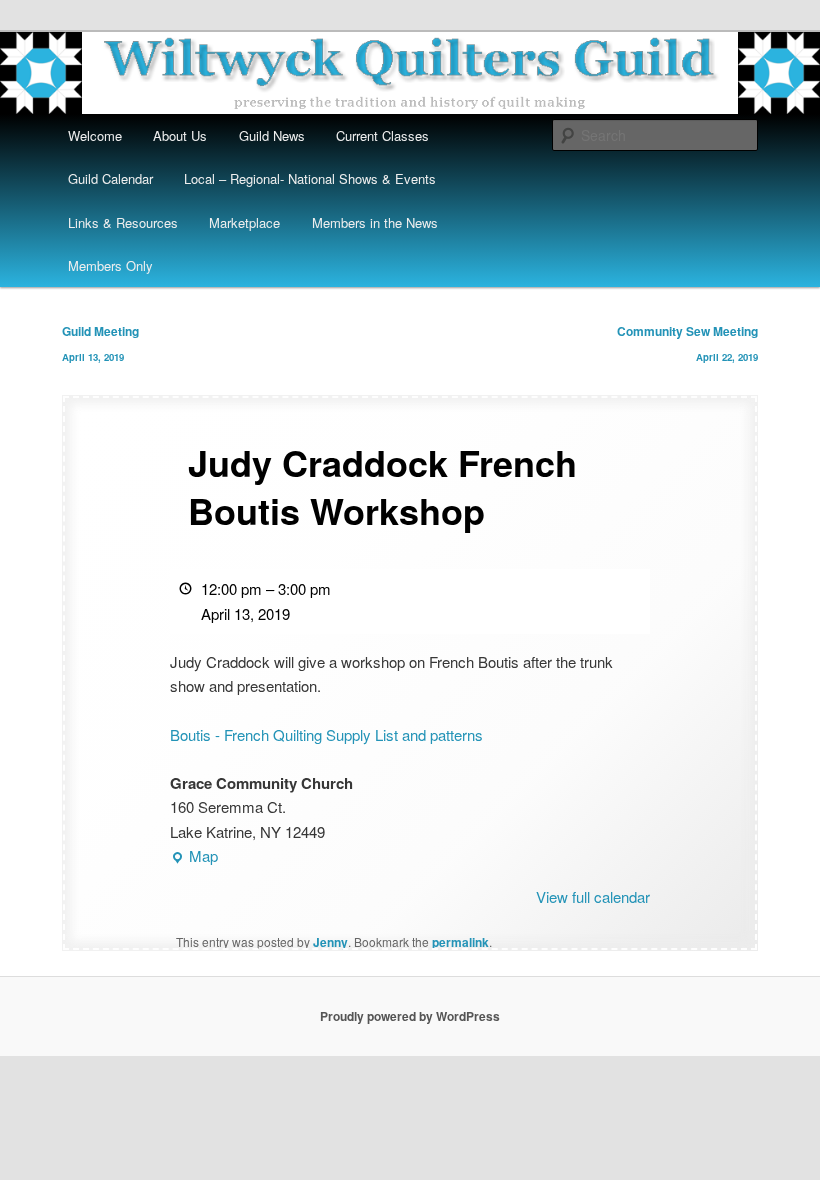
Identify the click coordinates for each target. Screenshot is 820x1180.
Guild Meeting (100, 343)
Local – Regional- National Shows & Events (310, 178)
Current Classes (382, 135)
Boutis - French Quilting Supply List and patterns (326, 734)
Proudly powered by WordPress (410, 1016)
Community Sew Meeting (687, 343)
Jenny (330, 942)
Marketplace (244, 222)
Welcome (95, 135)
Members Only (110, 265)
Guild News (272, 135)
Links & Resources (123, 222)
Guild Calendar (110, 178)
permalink (460, 942)
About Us (180, 135)
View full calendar (593, 896)
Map (194, 856)
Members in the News (375, 222)
